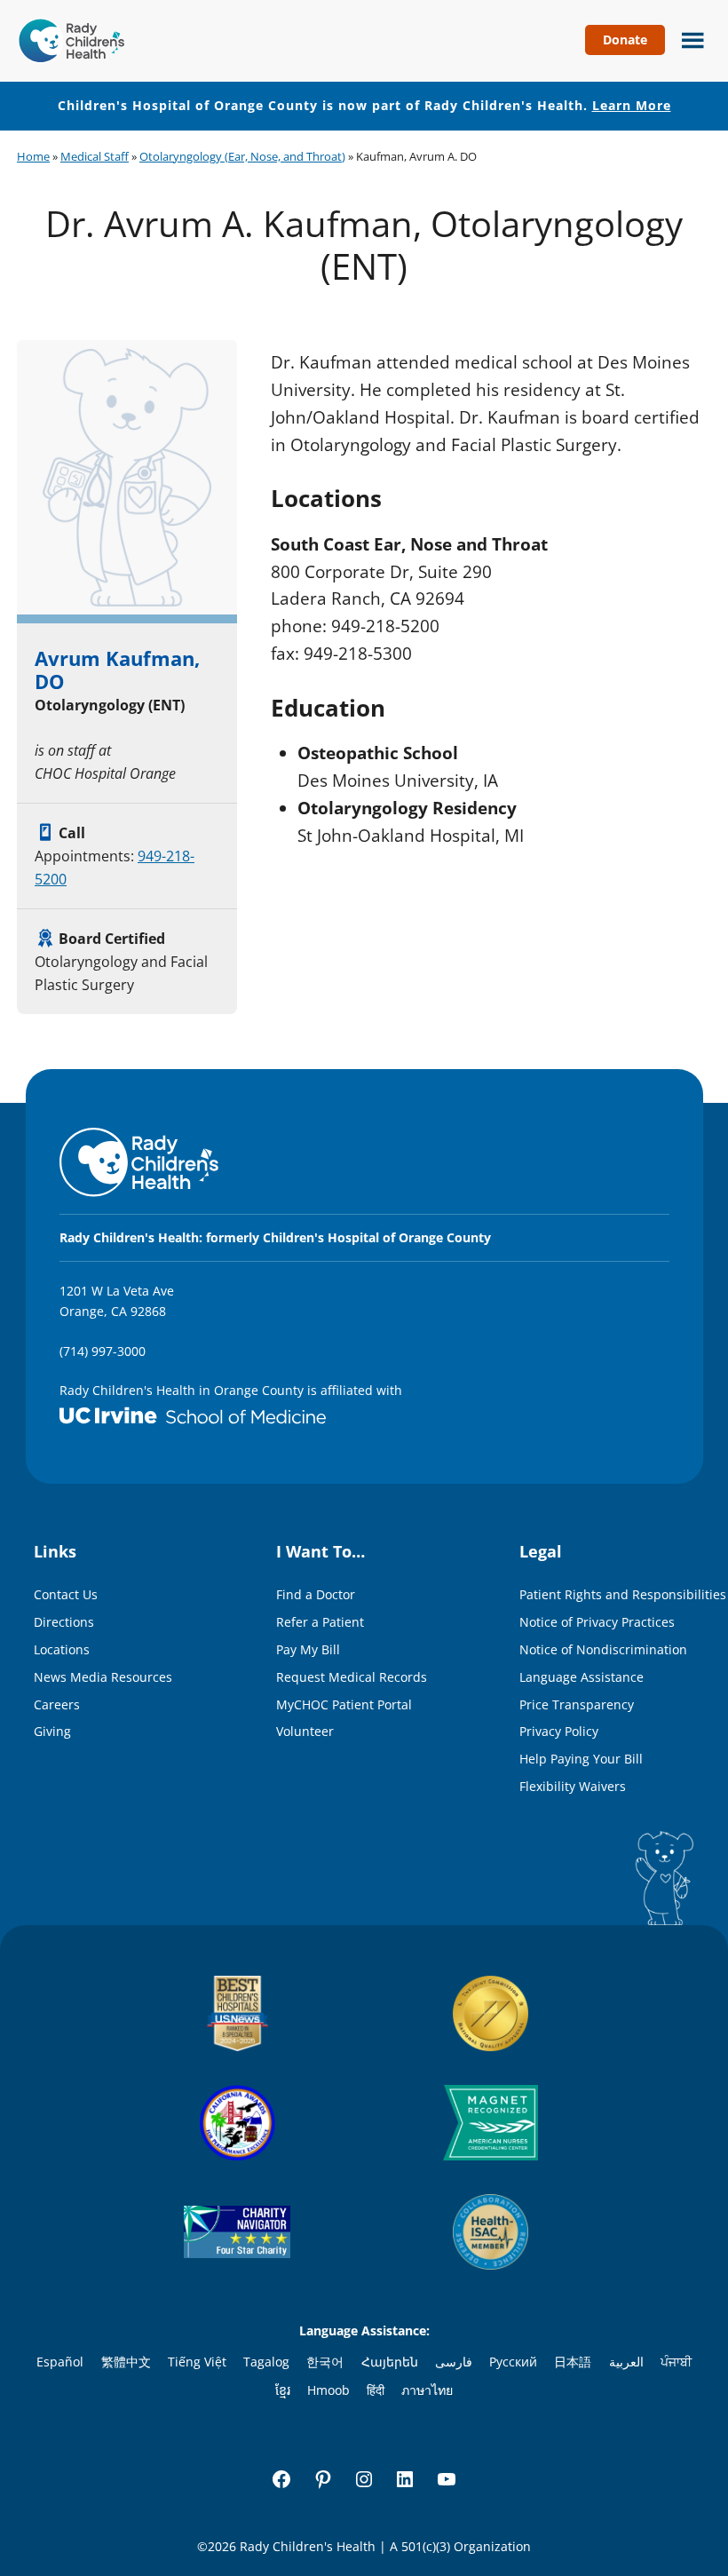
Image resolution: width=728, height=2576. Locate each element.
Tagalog (266, 2362)
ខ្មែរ (283, 2390)
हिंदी (376, 2390)
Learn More (632, 105)
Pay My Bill (308, 1649)
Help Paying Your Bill (581, 1759)
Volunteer (305, 1731)
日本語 (573, 2362)
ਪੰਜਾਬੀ (676, 2362)
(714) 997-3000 (103, 1351)
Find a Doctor (316, 1594)
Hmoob (328, 2390)
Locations (62, 1649)
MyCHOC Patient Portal (344, 1704)
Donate (625, 40)
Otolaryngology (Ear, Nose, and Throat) (242, 156)
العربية (626, 2362)
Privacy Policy (559, 1731)
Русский (513, 2362)
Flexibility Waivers (573, 1786)
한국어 (325, 2362)
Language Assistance (582, 1677)
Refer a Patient (320, 1622)
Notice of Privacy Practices (597, 1622)
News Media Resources (103, 1677)
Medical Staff (95, 156)
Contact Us (66, 1594)
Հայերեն (390, 2362)
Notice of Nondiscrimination (603, 1649)
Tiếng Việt (197, 2362)
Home (33, 156)
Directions (64, 1622)
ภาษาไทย (427, 2390)
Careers (57, 1704)
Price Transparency (577, 1704)
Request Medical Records (352, 1677)
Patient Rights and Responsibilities (623, 1594)
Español (60, 2362)
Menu (688, 38)
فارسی (454, 2362)
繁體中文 (126, 2362)
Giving (52, 1731)
